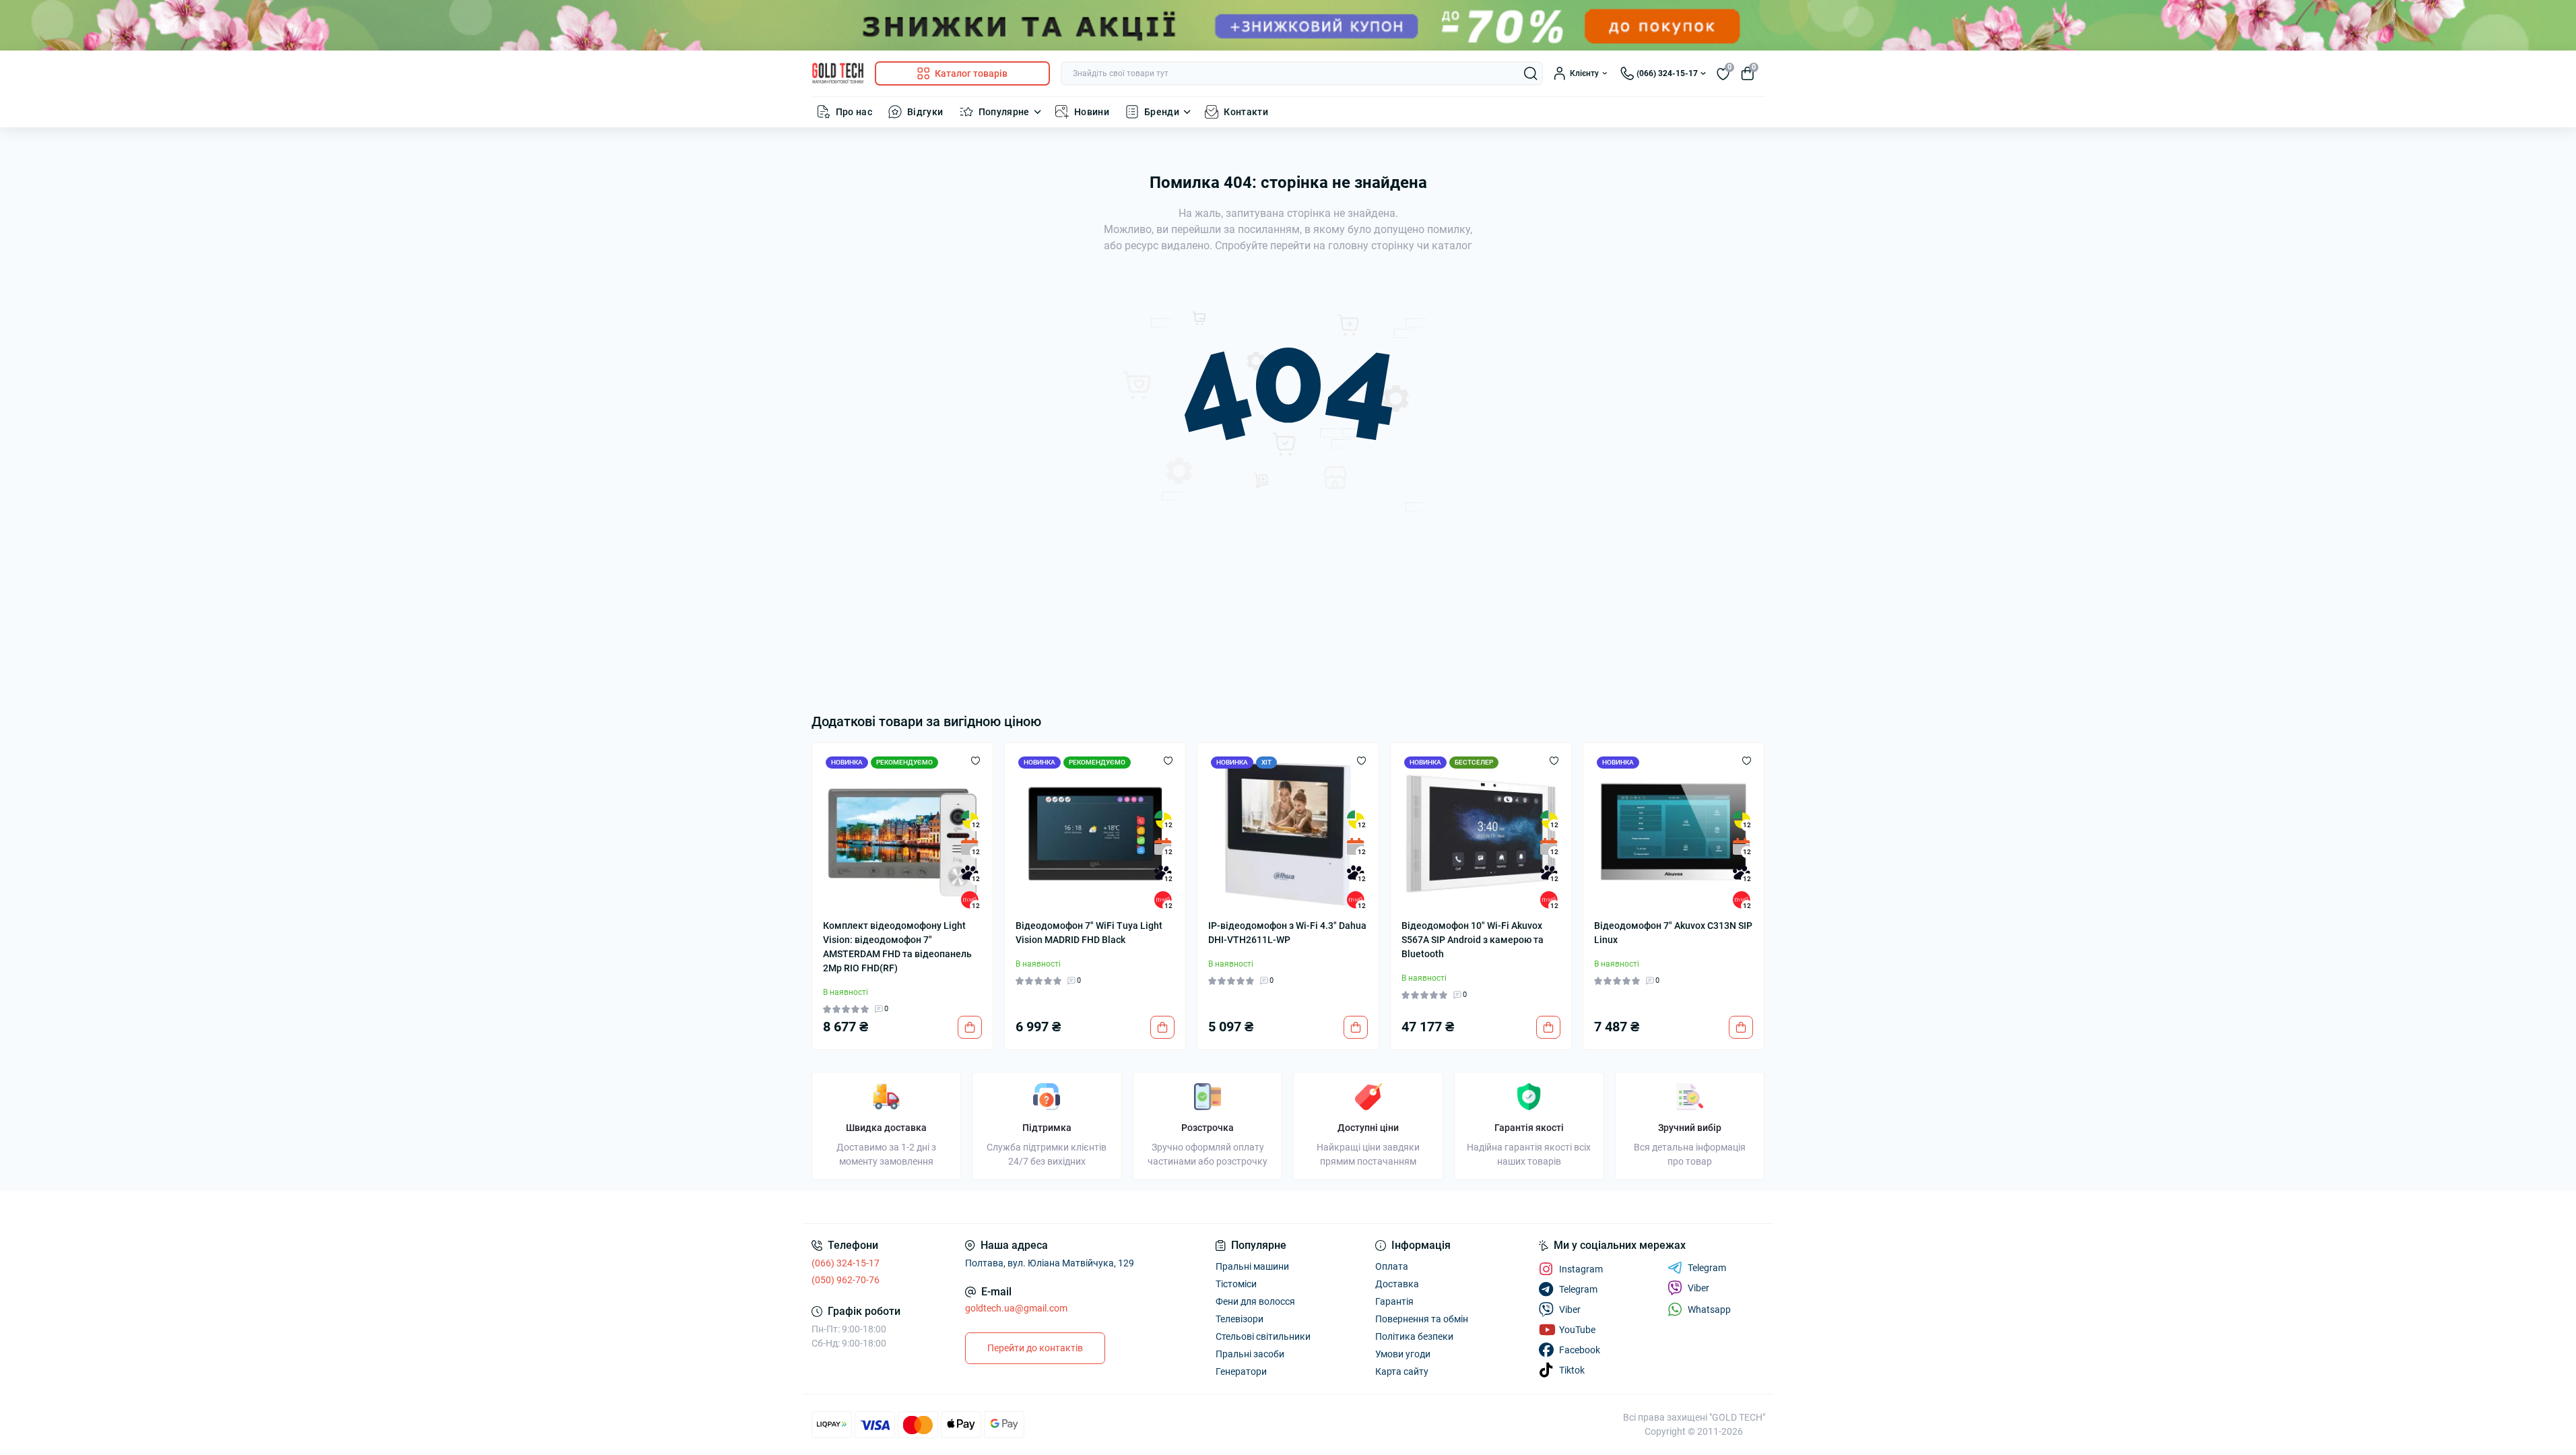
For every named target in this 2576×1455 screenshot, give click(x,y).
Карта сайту (1402, 1371)
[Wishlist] (976, 761)
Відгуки (925, 112)
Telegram (1707, 1268)
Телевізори (1240, 1319)
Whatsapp (1709, 1309)
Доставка (1397, 1284)
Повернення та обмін (1422, 1319)
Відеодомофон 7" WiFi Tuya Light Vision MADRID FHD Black (1089, 933)
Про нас (854, 112)
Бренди (1162, 112)
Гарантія (1394, 1301)
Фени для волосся (1255, 1301)
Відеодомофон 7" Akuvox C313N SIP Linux (1673, 933)
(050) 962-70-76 (846, 1280)
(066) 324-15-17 (846, 1263)
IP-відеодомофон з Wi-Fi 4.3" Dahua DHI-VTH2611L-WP (1287, 933)
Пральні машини (1252, 1266)
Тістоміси (1236, 1284)
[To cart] (970, 1027)
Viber (1698, 1288)
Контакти (1246, 112)
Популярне (1004, 112)
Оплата (1392, 1266)
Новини (1092, 112)
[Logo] (838, 73)
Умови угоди (1403, 1354)
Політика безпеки (1414, 1336)
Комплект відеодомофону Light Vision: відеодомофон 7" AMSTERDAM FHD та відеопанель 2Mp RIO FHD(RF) (897, 947)
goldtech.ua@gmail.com (1016, 1308)
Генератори (1241, 1371)
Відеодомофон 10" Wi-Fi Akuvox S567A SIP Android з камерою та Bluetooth (1473, 940)
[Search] (1531, 73)
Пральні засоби (1250, 1354)
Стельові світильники (1263, 1336)
